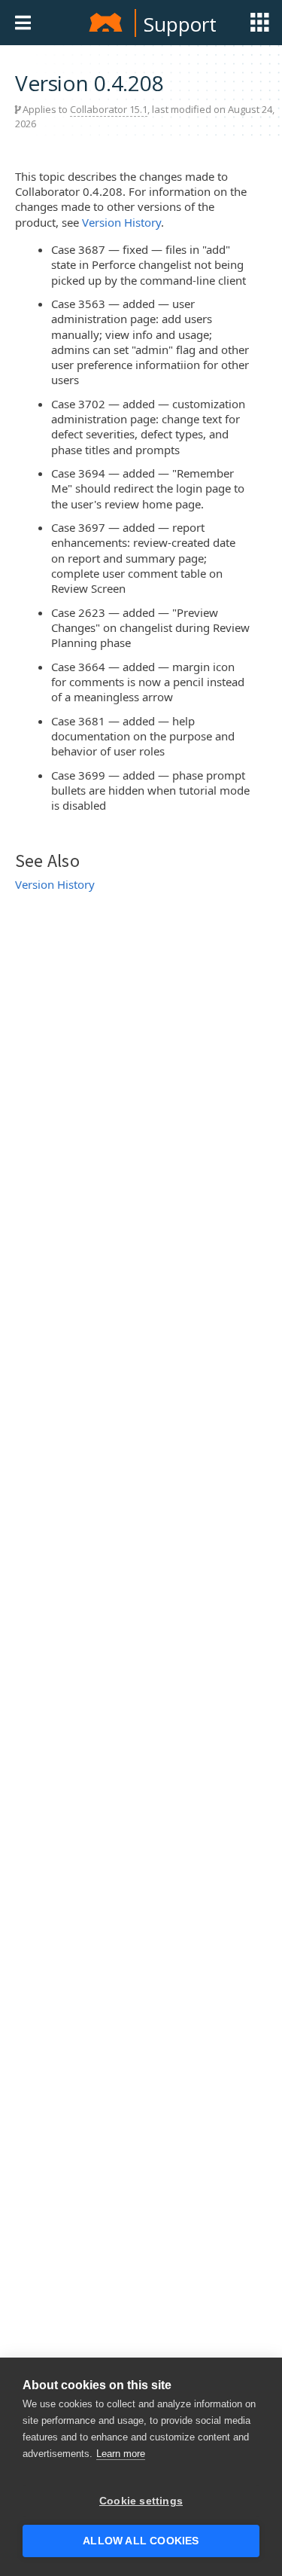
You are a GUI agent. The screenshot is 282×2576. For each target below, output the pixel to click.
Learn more (121, 2454)
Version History (121, 222)
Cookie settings (141, 2501)
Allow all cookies (141, 2541)
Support (180, 24)
